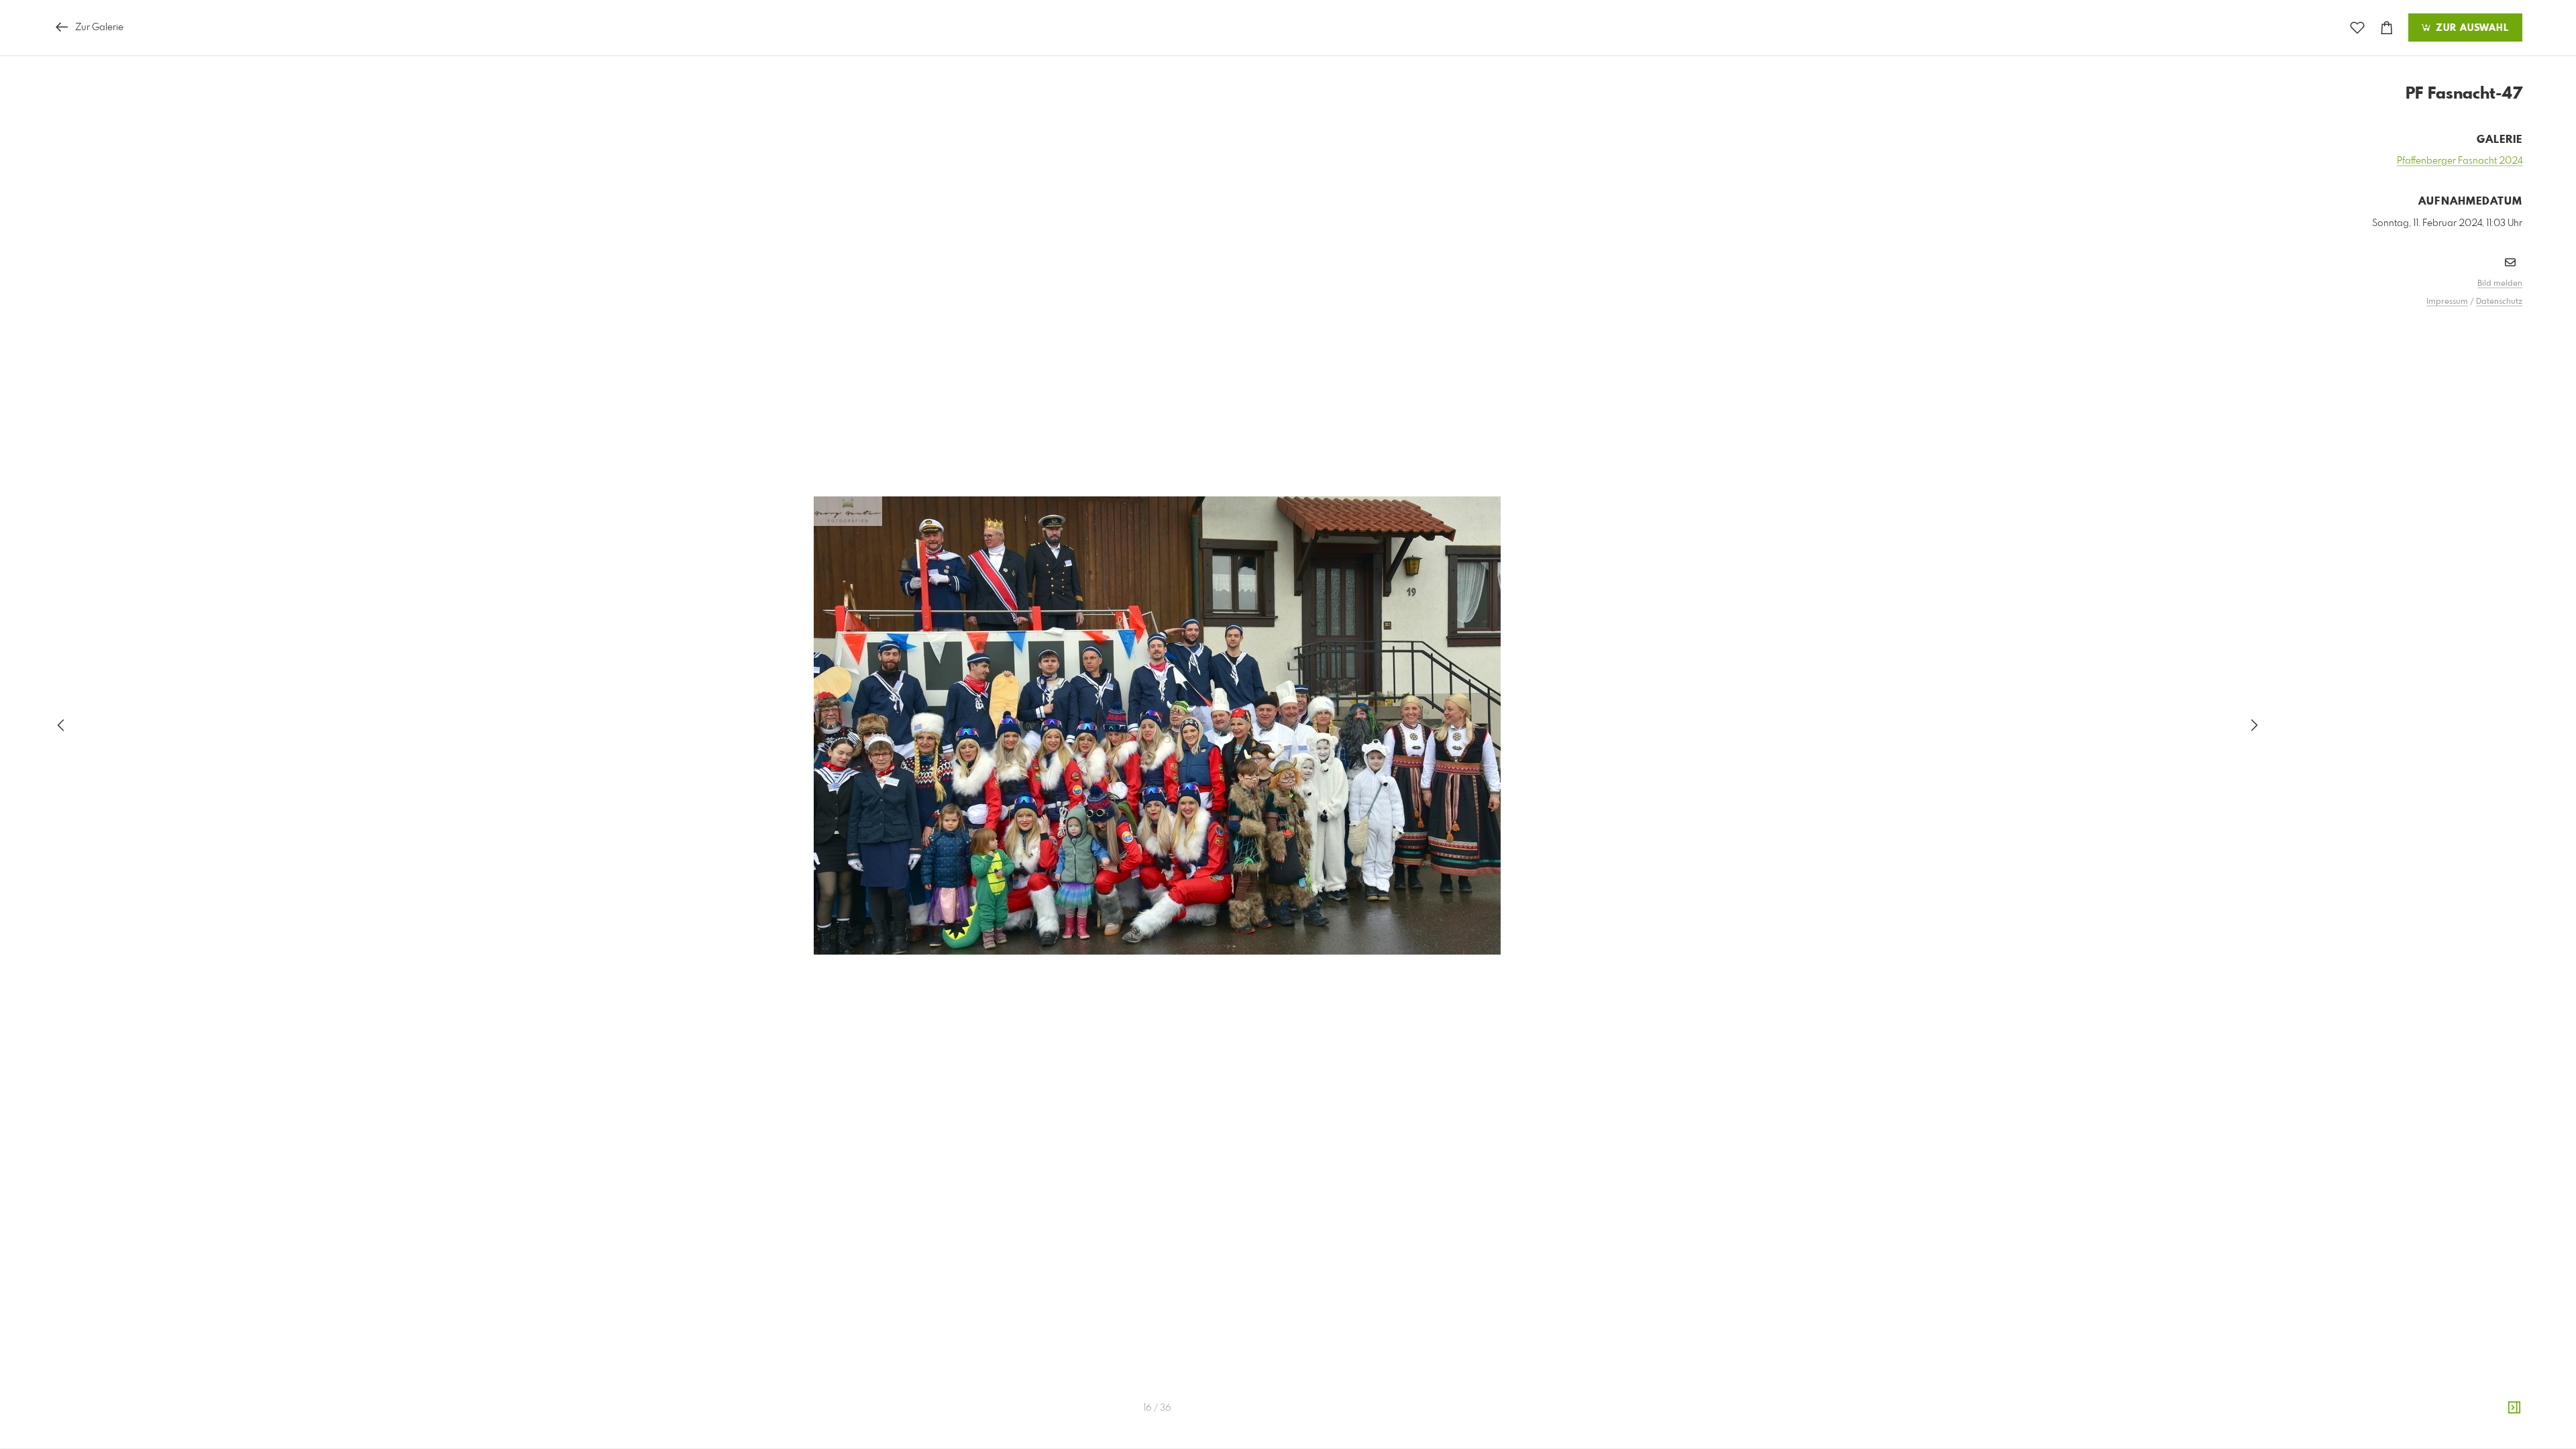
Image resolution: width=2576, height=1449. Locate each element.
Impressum (2447, 302)
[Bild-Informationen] (2514, 1408)
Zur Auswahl (2471, 28)
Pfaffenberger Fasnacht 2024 (2460, 161)
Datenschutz (2499, 302)
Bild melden (2500, 284)
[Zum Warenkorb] (2387, 28)
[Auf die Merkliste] (2357, 28)
